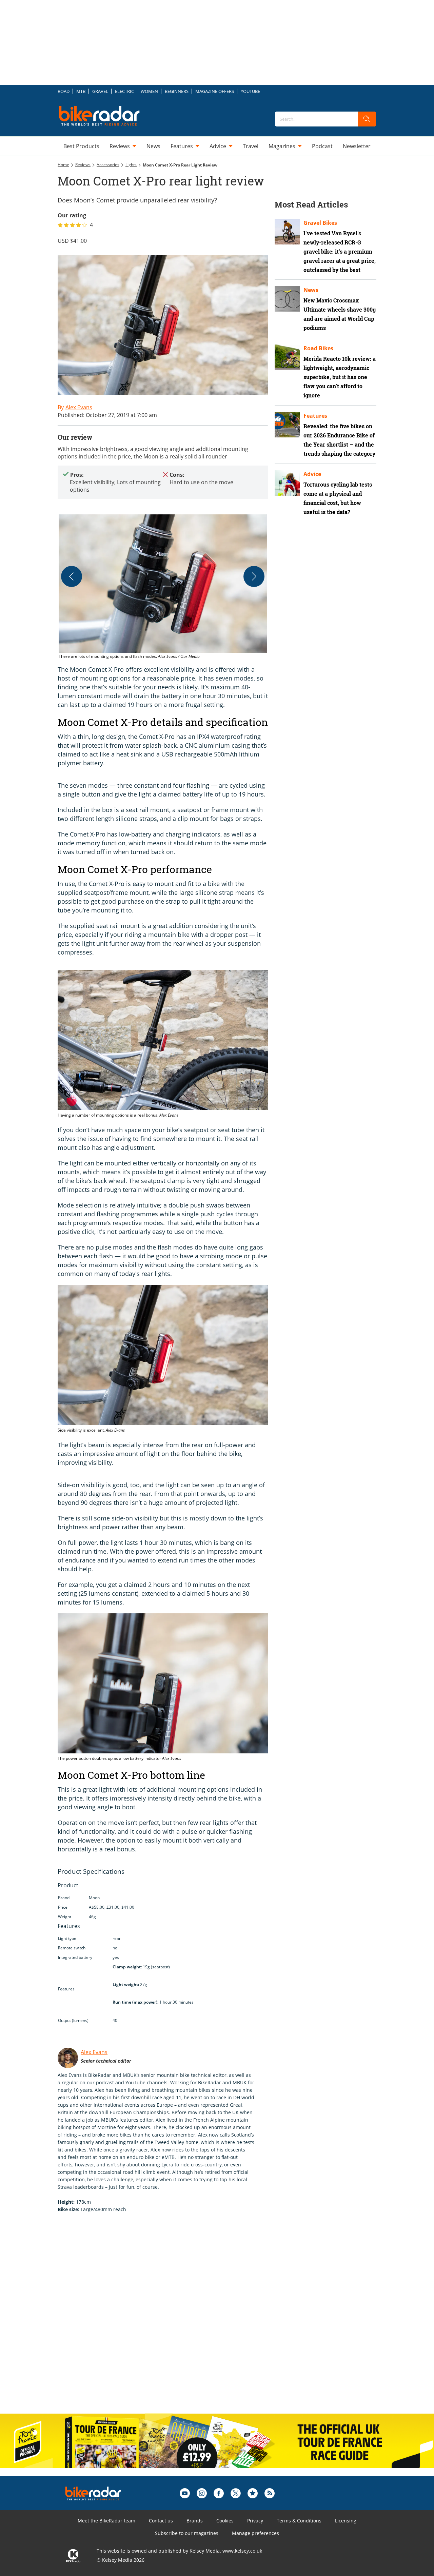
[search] (367, 119)
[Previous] (72, 576)
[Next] (254, 576)
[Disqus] (170, 2320)
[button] (163, 587)
